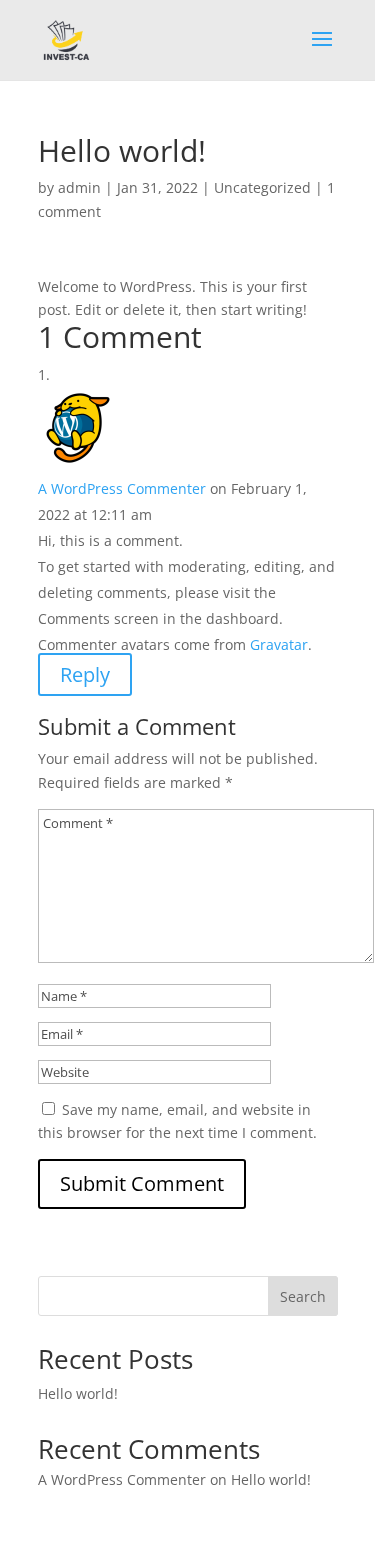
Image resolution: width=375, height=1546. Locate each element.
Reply (85, 674)
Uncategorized (262, 187)
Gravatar (279, 644)
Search (303, 1296)
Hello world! (78, 1393)
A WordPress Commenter (122, 488)
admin (79, 187)
